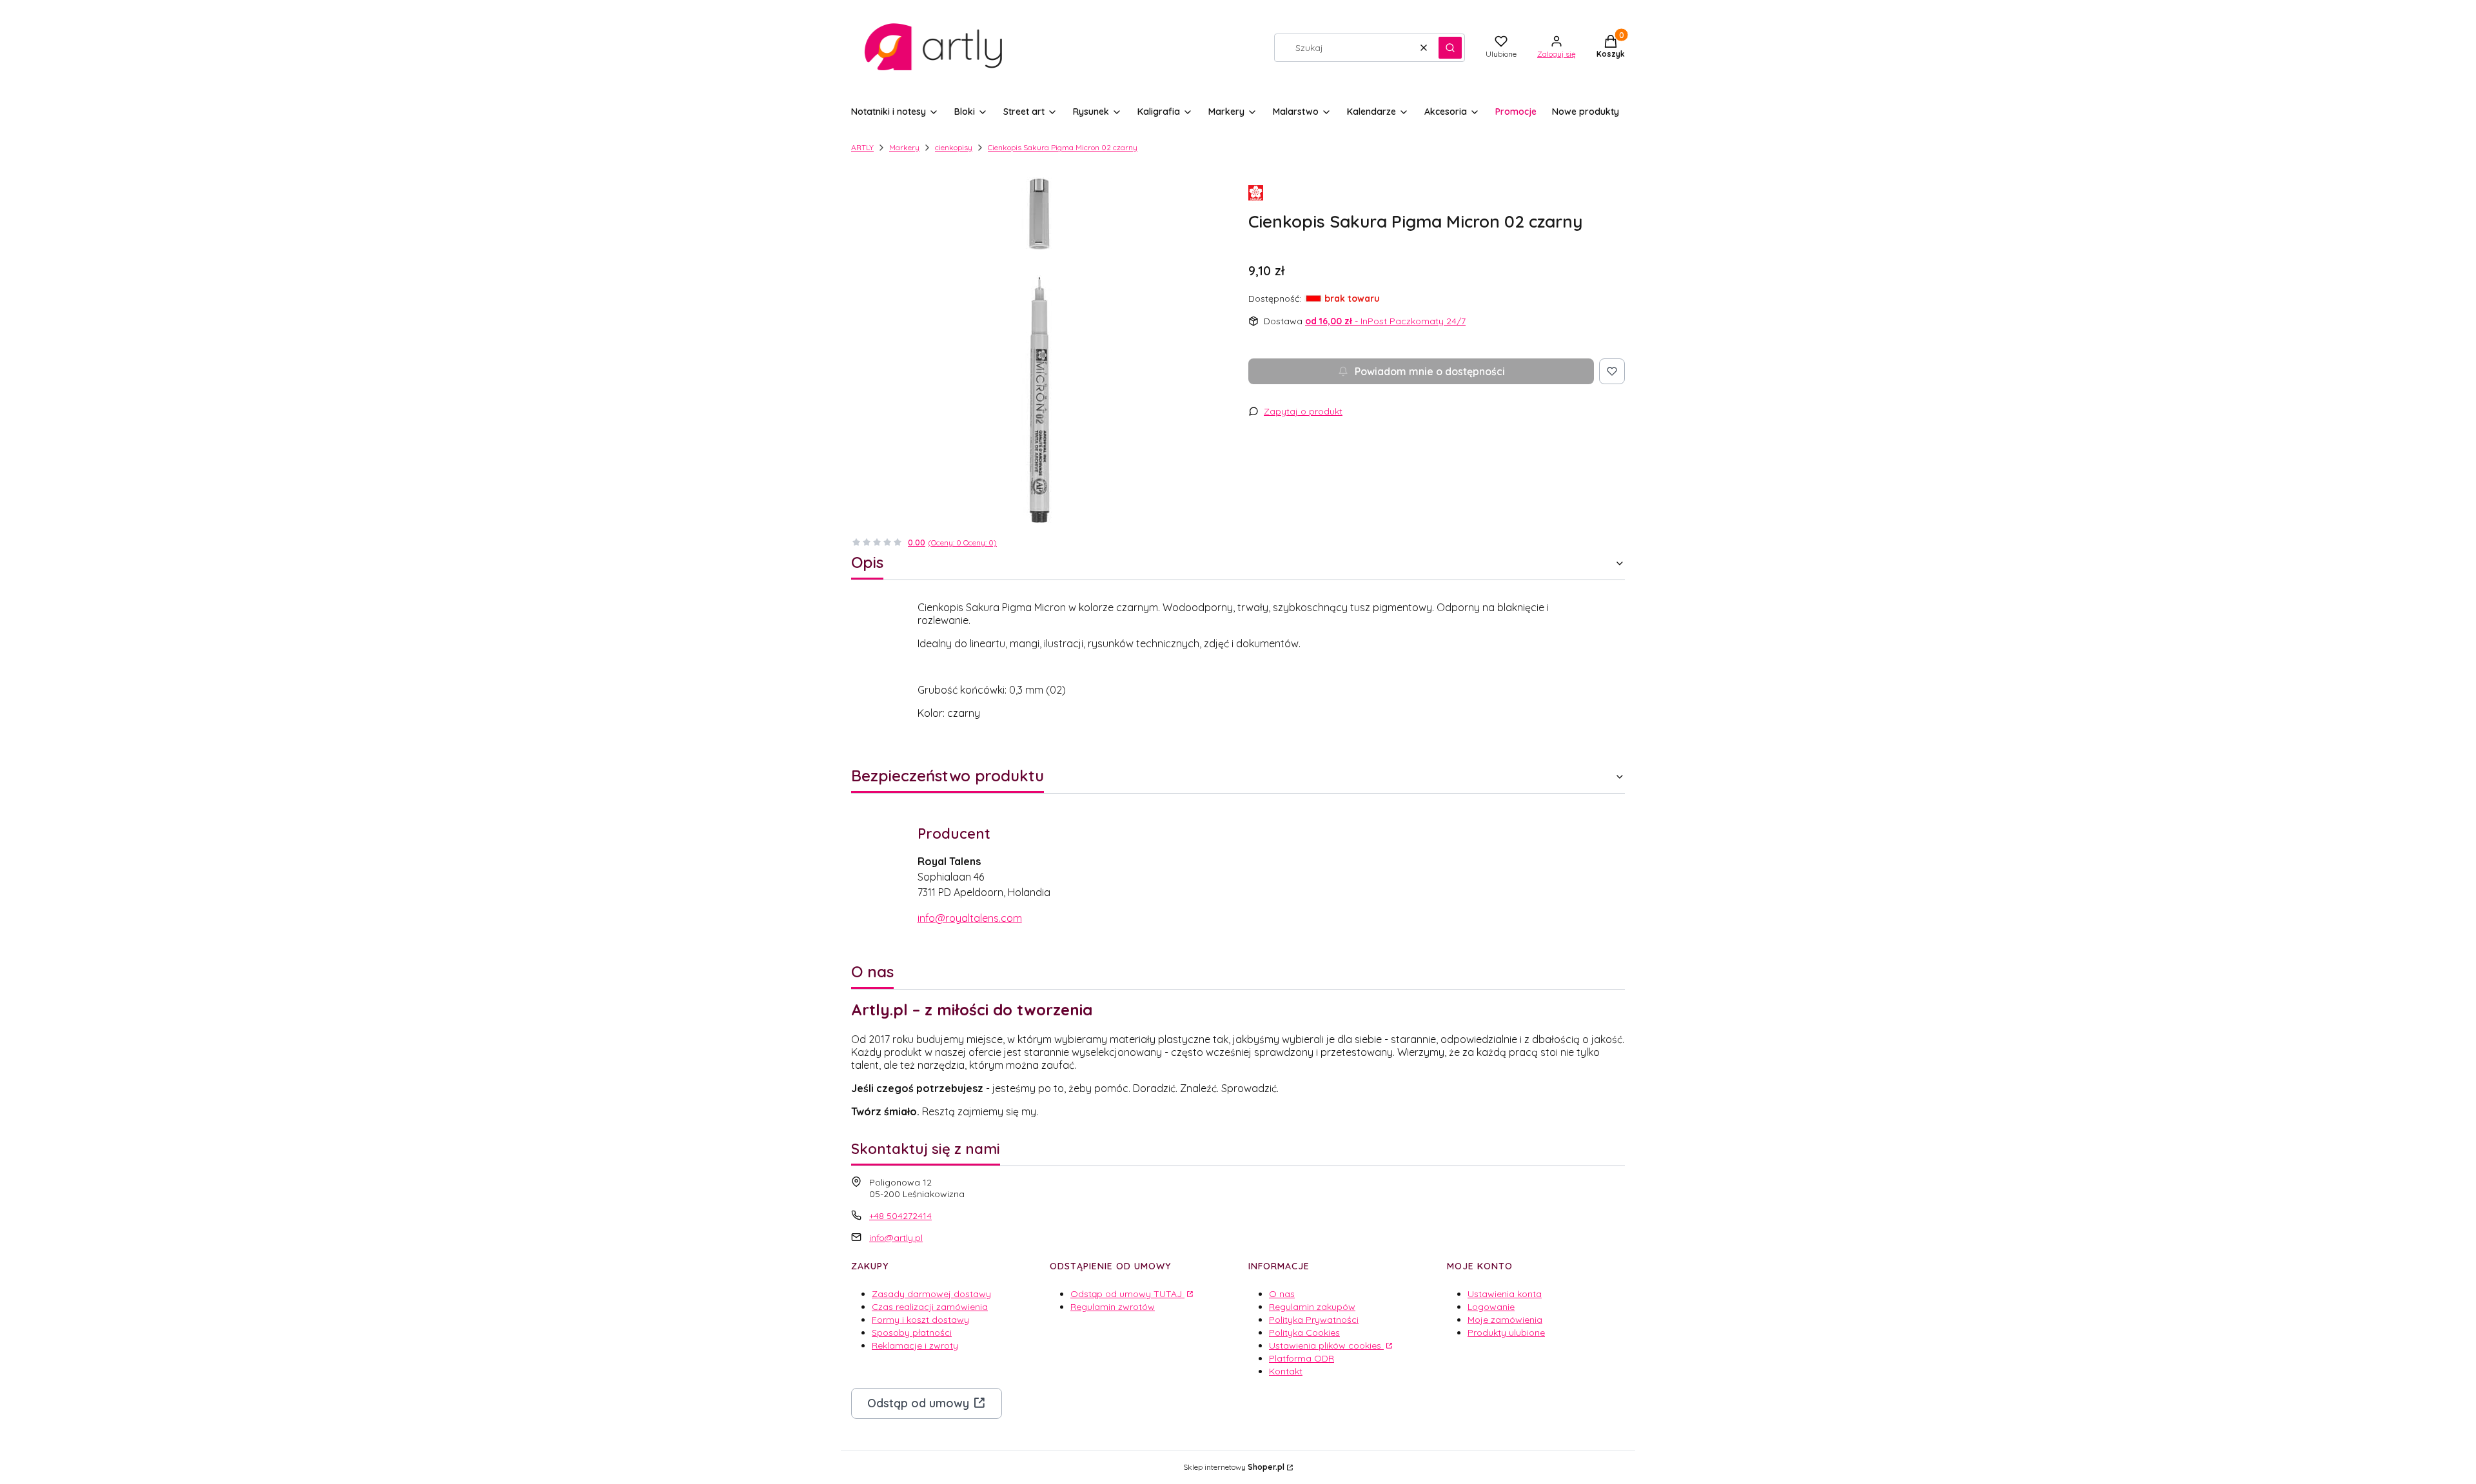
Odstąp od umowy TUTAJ (1127, 1294)
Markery (904, 147)
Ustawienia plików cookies (1326, 1345)
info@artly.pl (896, 1238)
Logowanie (1491, 1307)
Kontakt (1286, 1371)
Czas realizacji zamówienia (930, 1307)
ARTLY (862, 147)
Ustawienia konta (1505, 1294)
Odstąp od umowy (918, 1403)
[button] (1450, 48)
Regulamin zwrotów (1113, 1307)
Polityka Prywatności (1314, 1320)
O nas (1282, 1294)
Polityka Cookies (1304, 1333)
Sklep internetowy (1234, 1467)
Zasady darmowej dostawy (931, 1294)
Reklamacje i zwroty (915, 1345)
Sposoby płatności (912, 1333)
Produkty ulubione (1506, 1333)
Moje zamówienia (1505, 1320)
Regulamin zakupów (1312, 1307)
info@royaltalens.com (970, 918)
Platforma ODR (1302, 1358)
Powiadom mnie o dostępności (1430, 371)
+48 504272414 (900, 1216)
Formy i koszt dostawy (920, 1320)
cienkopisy (954, 147)
